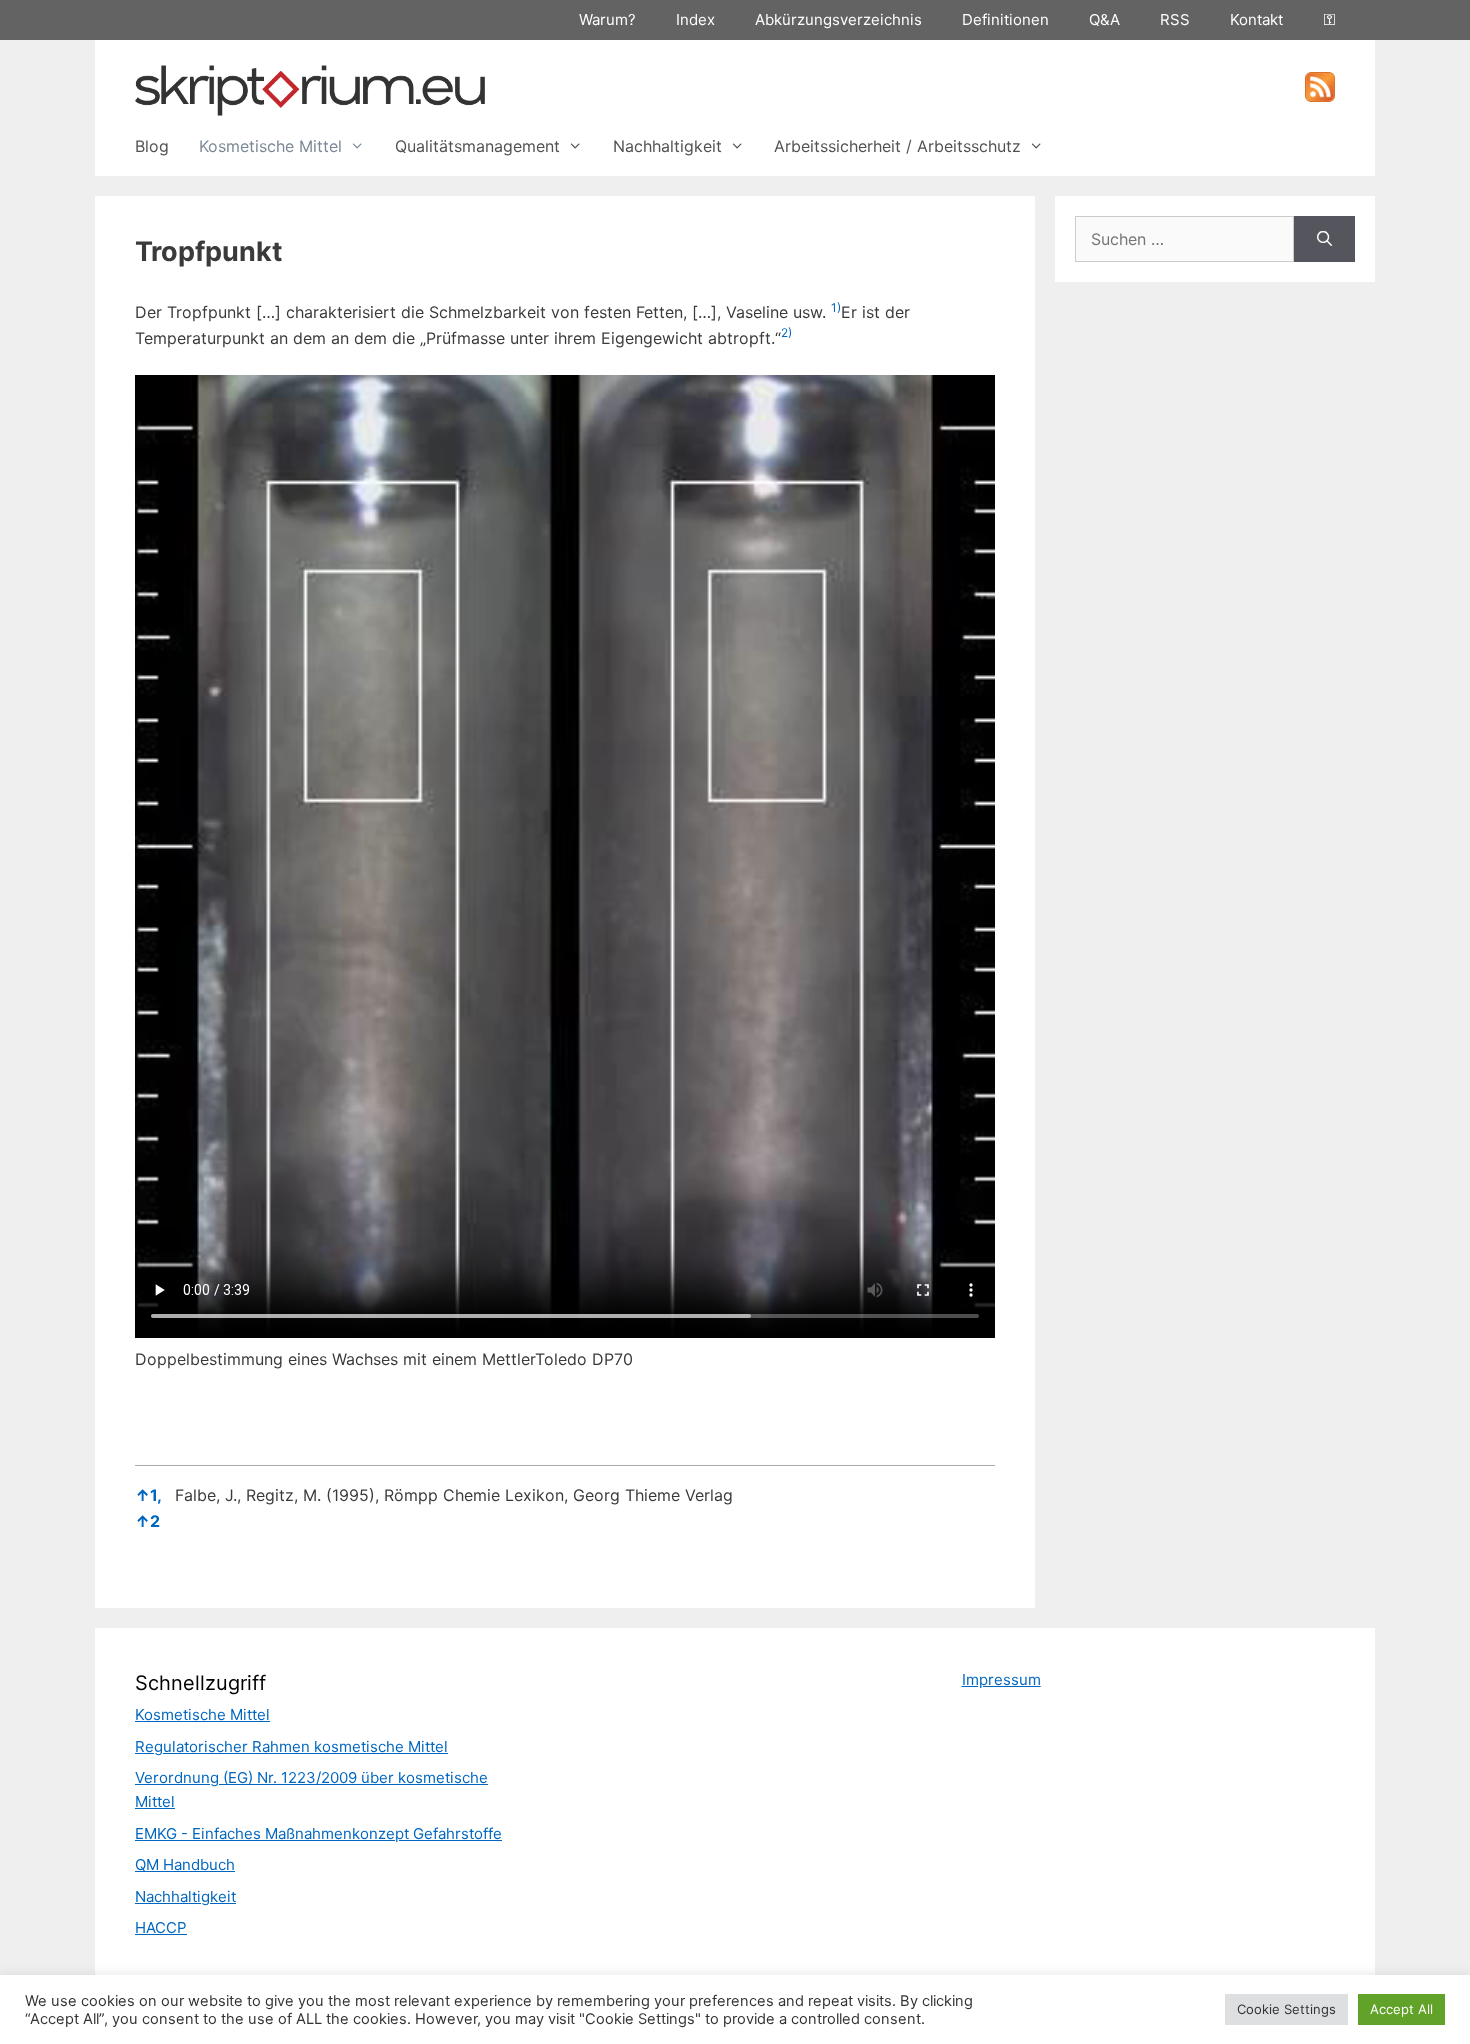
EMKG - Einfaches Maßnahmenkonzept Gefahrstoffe (318, 1833)
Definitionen (1005, 19)
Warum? (607, 19)
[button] (836, 312)
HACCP (161, 1927)
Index (695, 19)
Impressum (1001, 1679)
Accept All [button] (1401, 2009)
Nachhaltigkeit (667, 146)
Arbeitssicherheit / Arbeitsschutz (897, 146)
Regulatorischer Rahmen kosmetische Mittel (291, 1746)
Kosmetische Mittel (270, 146)
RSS (1175, 19)
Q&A (1104, 19)
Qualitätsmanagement (477, 146)
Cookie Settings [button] (1286, 2009)
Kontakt (1256, 19)
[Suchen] (1324, 239)
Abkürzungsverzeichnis (838, 19)
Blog (152, 146)
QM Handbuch (185, 1864)
